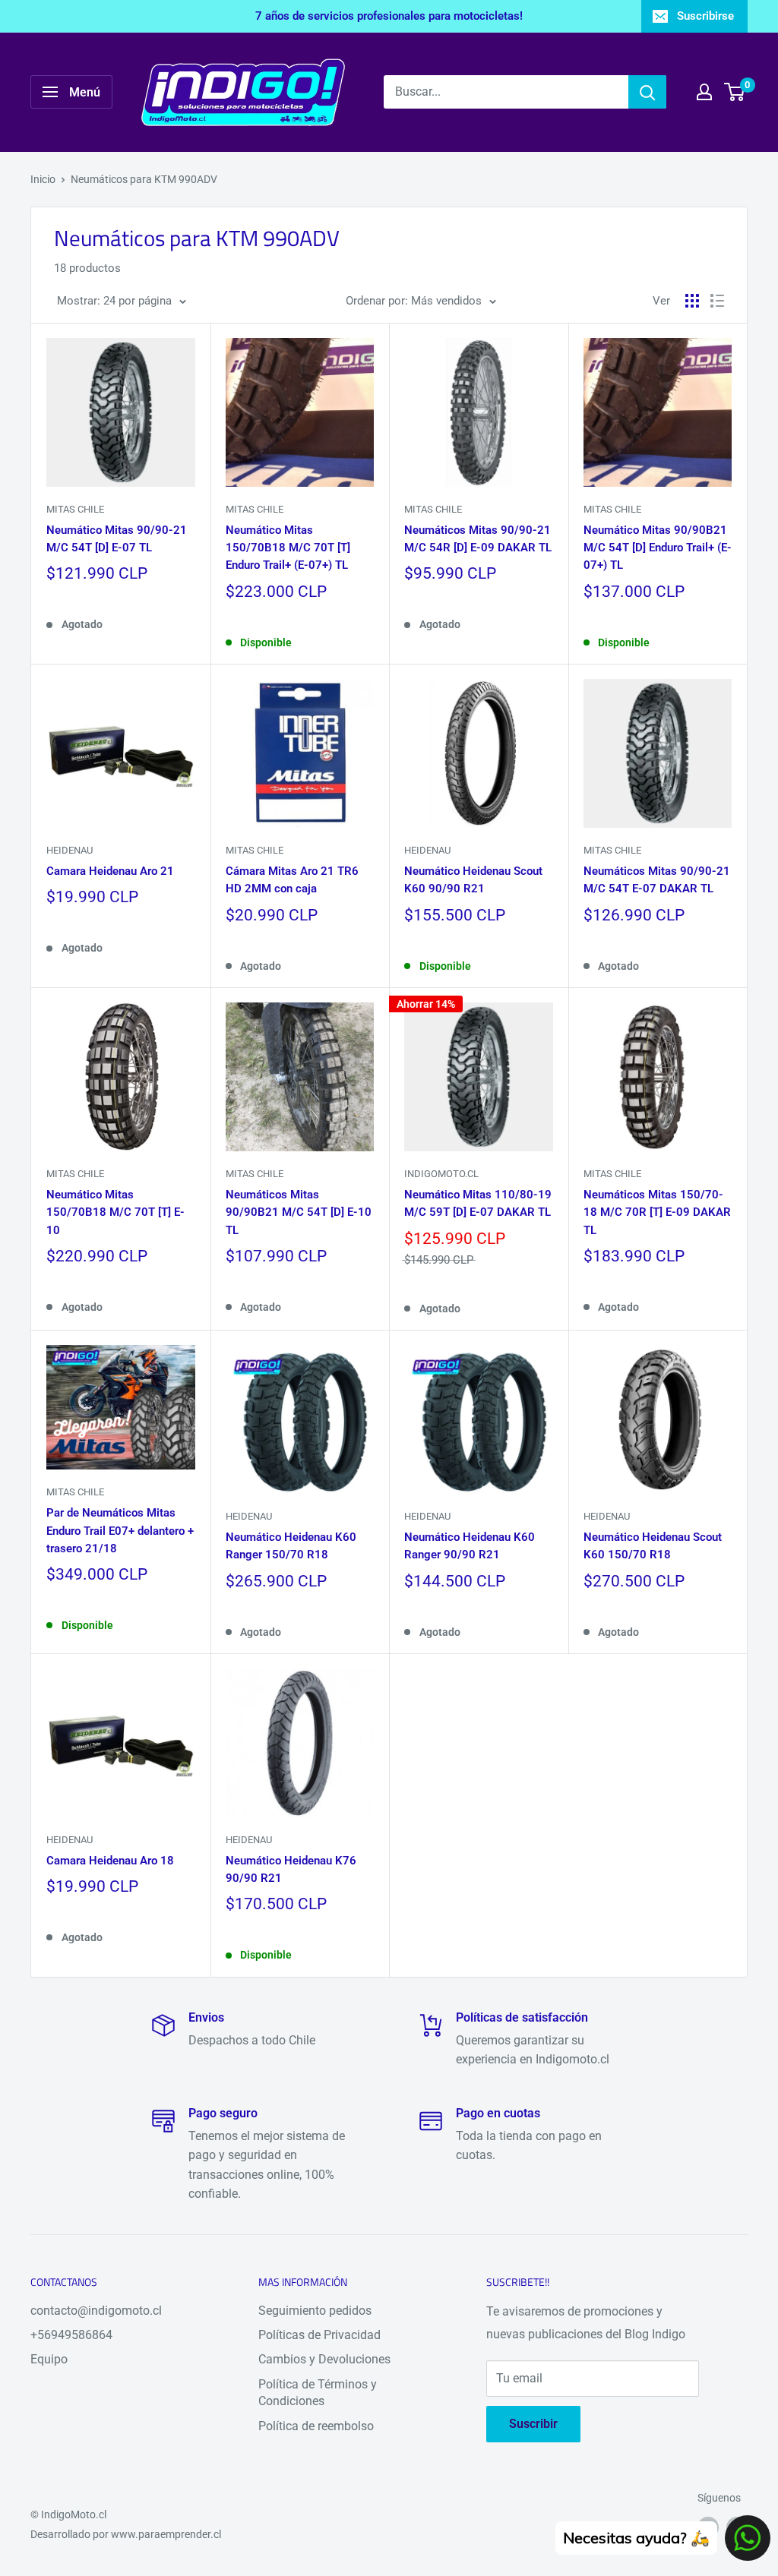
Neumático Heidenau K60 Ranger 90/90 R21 (470, 1546)
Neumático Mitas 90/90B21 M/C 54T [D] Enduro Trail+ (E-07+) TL (658, 548)
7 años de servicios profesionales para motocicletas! (389, 16)
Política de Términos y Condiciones (318, 2393)
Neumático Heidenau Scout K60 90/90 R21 (473, 880)
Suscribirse (705, 16)
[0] (735, 92)
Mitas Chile (75, 509)
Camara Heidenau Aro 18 (110, 1861)
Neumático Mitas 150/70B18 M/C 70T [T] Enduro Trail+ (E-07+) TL (288, 548)
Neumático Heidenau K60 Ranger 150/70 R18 (291, 1546)
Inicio (43, 179)
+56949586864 (71, 2335)
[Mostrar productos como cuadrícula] (692, 301)
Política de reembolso (316, 2426)
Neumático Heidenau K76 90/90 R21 (291, 1869)
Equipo (49, 2359)
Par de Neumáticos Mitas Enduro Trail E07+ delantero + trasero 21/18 (120, 1531)
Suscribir (533, 2424)
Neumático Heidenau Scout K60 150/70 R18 (653, 1546)
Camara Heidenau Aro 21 (110, 871)
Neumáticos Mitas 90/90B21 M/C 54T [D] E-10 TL (299, 1212)
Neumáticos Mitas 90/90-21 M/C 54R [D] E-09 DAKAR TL (478, 539)
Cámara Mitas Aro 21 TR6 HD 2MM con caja (292, 880)
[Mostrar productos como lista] (717, 301)
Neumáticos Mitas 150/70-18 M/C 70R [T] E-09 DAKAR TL (657, 1212)
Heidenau (70, 850)
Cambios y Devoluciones (324, 2359)
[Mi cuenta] (704, 92)
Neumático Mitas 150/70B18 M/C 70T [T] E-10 (115, 1212)
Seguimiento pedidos (315, 2311)
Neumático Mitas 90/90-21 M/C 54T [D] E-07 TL (117, 539)
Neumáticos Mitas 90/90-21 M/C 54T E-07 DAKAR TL (657, 880)
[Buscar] (647, 92)
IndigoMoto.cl (441, 1174)
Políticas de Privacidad (319, 2335)
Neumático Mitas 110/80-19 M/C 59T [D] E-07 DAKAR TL (478, 1203)
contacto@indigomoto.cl (96, 2311)
